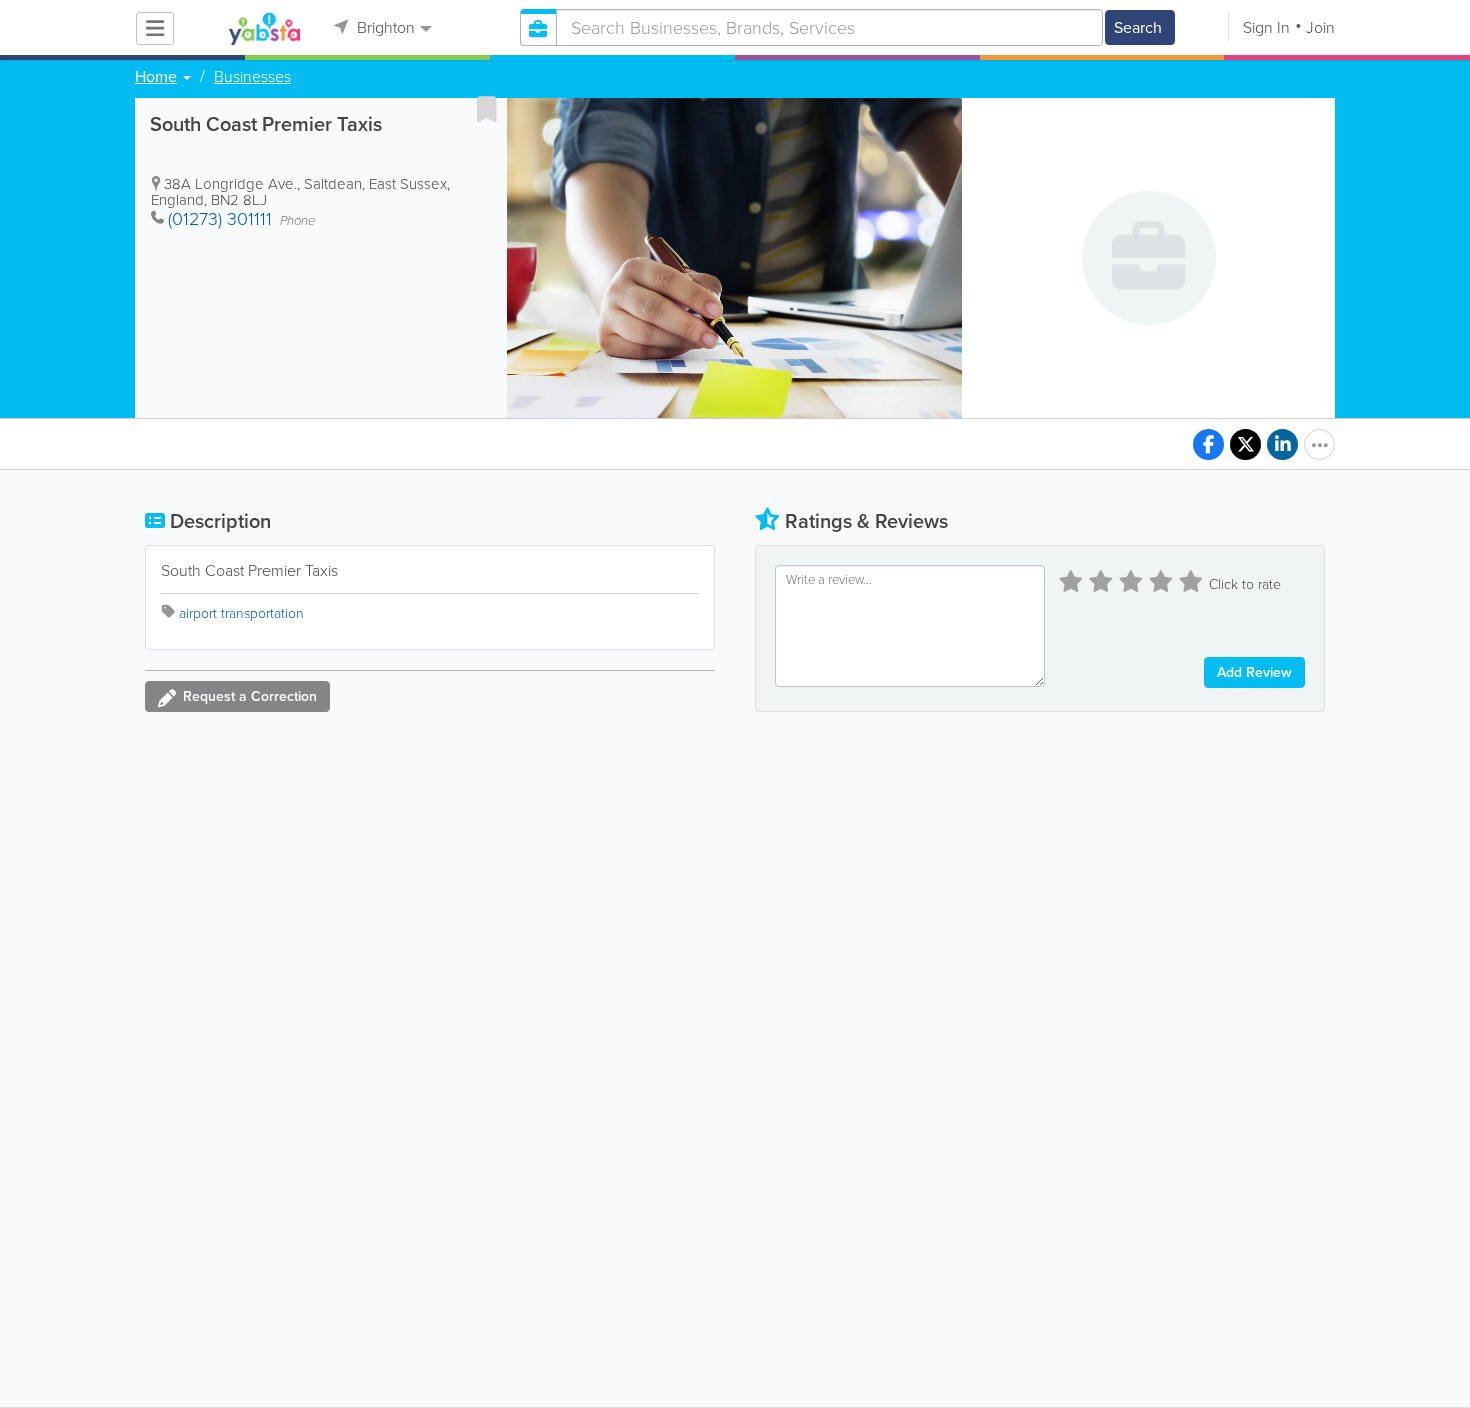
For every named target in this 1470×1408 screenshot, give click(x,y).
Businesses (252, 77)
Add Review (1254, 672)
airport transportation (241, 613)
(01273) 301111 (220, 219)
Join (1320, 27)
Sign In (1266, 27)
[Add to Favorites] (487, 109)
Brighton (384, 27)
